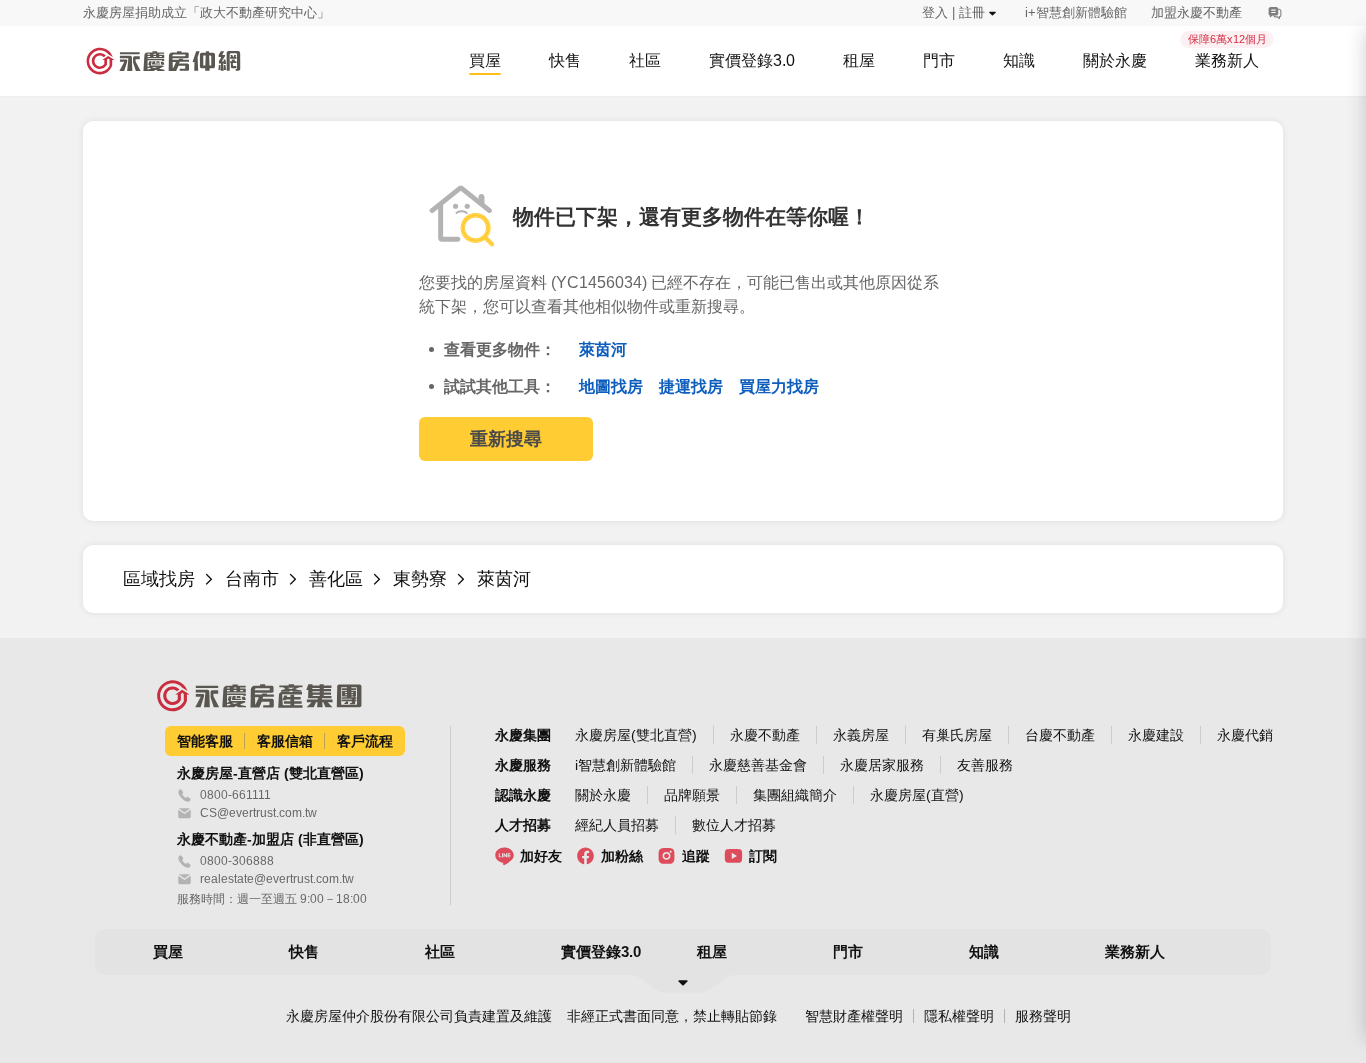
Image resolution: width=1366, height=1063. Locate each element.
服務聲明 (1043, 1016)
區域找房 (159, 579)
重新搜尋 (506, 439)
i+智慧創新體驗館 (1076, 12)
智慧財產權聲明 (854, 1016)
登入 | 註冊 (953, 12)
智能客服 (205, 741)
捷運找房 (693, 386)
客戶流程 (365, 741)
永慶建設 (1156, 735)
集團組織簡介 (795, 795)
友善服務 (985, 765)
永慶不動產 (765, 735)
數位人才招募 (734, 825)
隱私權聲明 (959, 1016)
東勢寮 (420, 579)
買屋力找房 (779, 386)
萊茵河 (603, 349)
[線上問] (1274, 13)
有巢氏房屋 (957, 735)
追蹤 (696, 856)
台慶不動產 (1060, 735)
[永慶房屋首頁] (163, 61)
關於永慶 (603, 795)
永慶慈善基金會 (758, 765)
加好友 (541, 856)
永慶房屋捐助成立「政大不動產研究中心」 (206, 12)
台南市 (252, 579)
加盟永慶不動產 (1196, 12)
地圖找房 (613, 386)
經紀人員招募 (617, 825)
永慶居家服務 (882, 765)
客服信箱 (285, 741)
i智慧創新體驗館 (625, 765)
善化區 (336, 579)
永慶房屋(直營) (917, 795)
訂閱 (763, 856)
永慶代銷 (1245, 735)
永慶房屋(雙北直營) (636, 735)
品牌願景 (692, 795)
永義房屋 (861, 735)
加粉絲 (622, 856)
